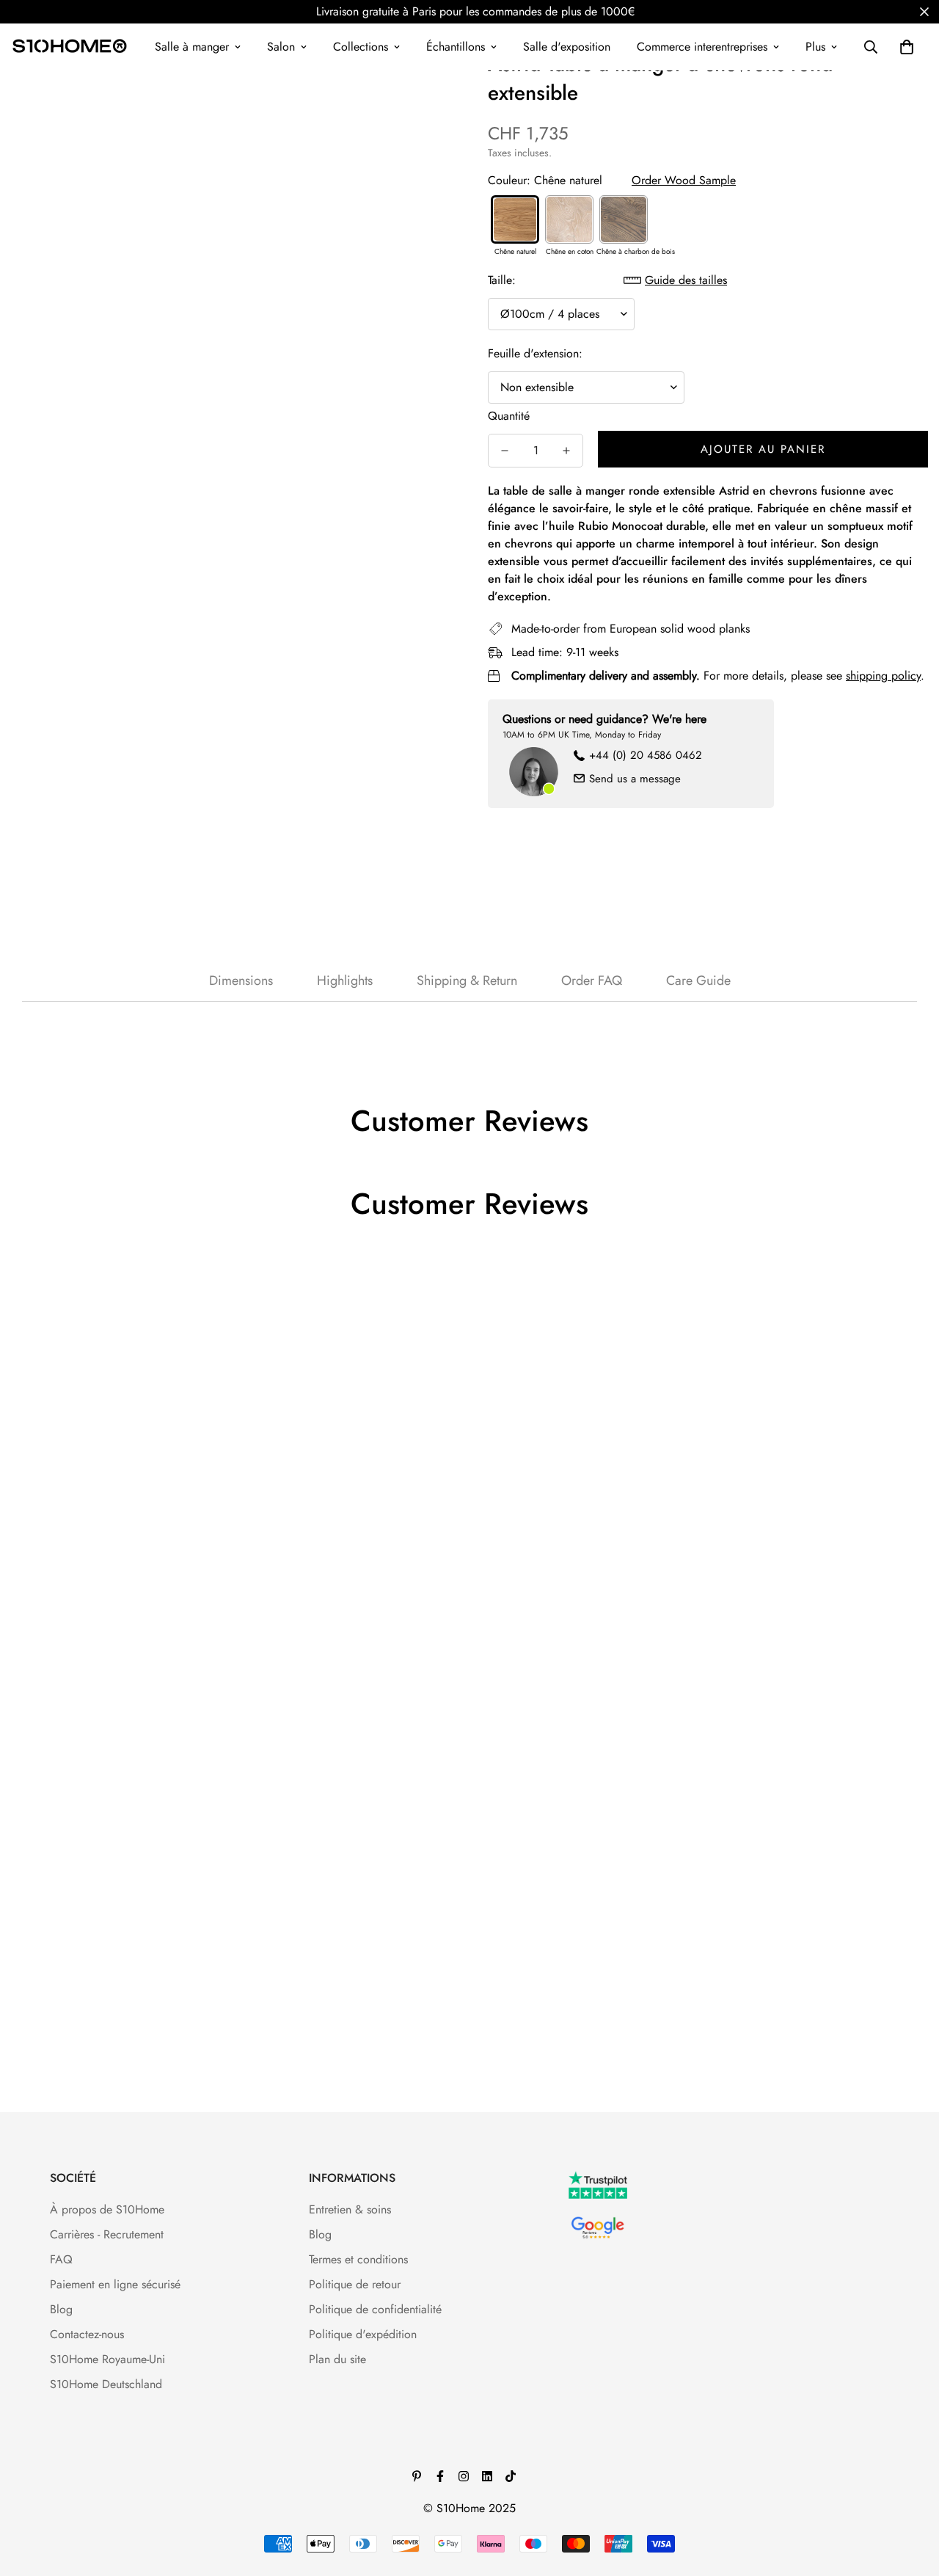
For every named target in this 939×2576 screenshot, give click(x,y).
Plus (815, 47)
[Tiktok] (511, 2476)
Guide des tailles (686, 280)
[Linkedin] (487, 2476)
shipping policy (883, 676)
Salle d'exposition (567, 47)
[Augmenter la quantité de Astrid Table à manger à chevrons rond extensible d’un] (566, 451)
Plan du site (337, 2359)
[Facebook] (440, 2476)
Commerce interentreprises (702, 47)
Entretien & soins (350, 2209)
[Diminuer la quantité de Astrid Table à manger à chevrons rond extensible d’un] (505, 451)
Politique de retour (355, 2284)
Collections (361, 47)
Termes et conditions (358, 2259)
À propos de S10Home (107, 2209)
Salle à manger (192, 47)
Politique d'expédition (363, 2334)
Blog (61, 2309)
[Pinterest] (417, 2476)
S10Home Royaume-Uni (107, 2359)
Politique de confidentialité (375, 2309)
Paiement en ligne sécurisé (115, 2284)
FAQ (61, 2259)
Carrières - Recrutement (107, 2234)
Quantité (509, 416)
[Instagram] (464, 2476)
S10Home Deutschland (106, 2384)
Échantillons (456, 47)
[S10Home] (70, 47)
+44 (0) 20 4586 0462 (646, 755)
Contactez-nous (87, 2334)
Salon (281, 47)
